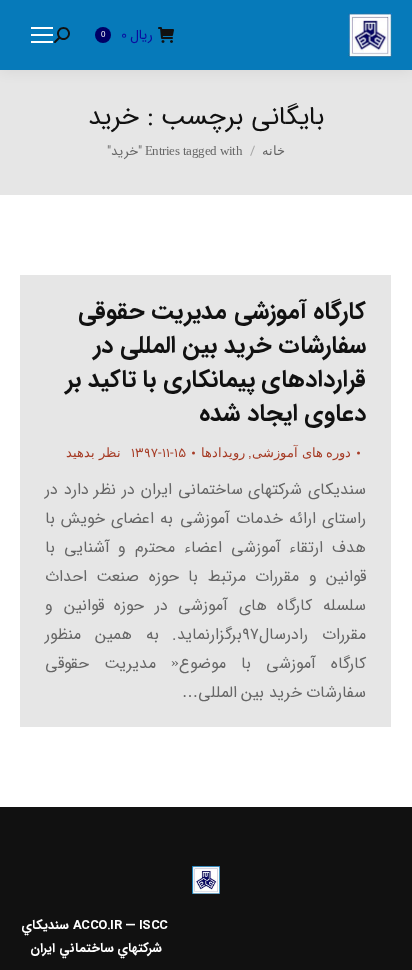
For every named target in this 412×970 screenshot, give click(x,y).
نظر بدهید (93, 452)
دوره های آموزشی (301, 452)
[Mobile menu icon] (42, 35)
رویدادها (223, 452)
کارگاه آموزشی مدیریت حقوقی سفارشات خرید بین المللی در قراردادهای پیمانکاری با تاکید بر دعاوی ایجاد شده (216, 363)
